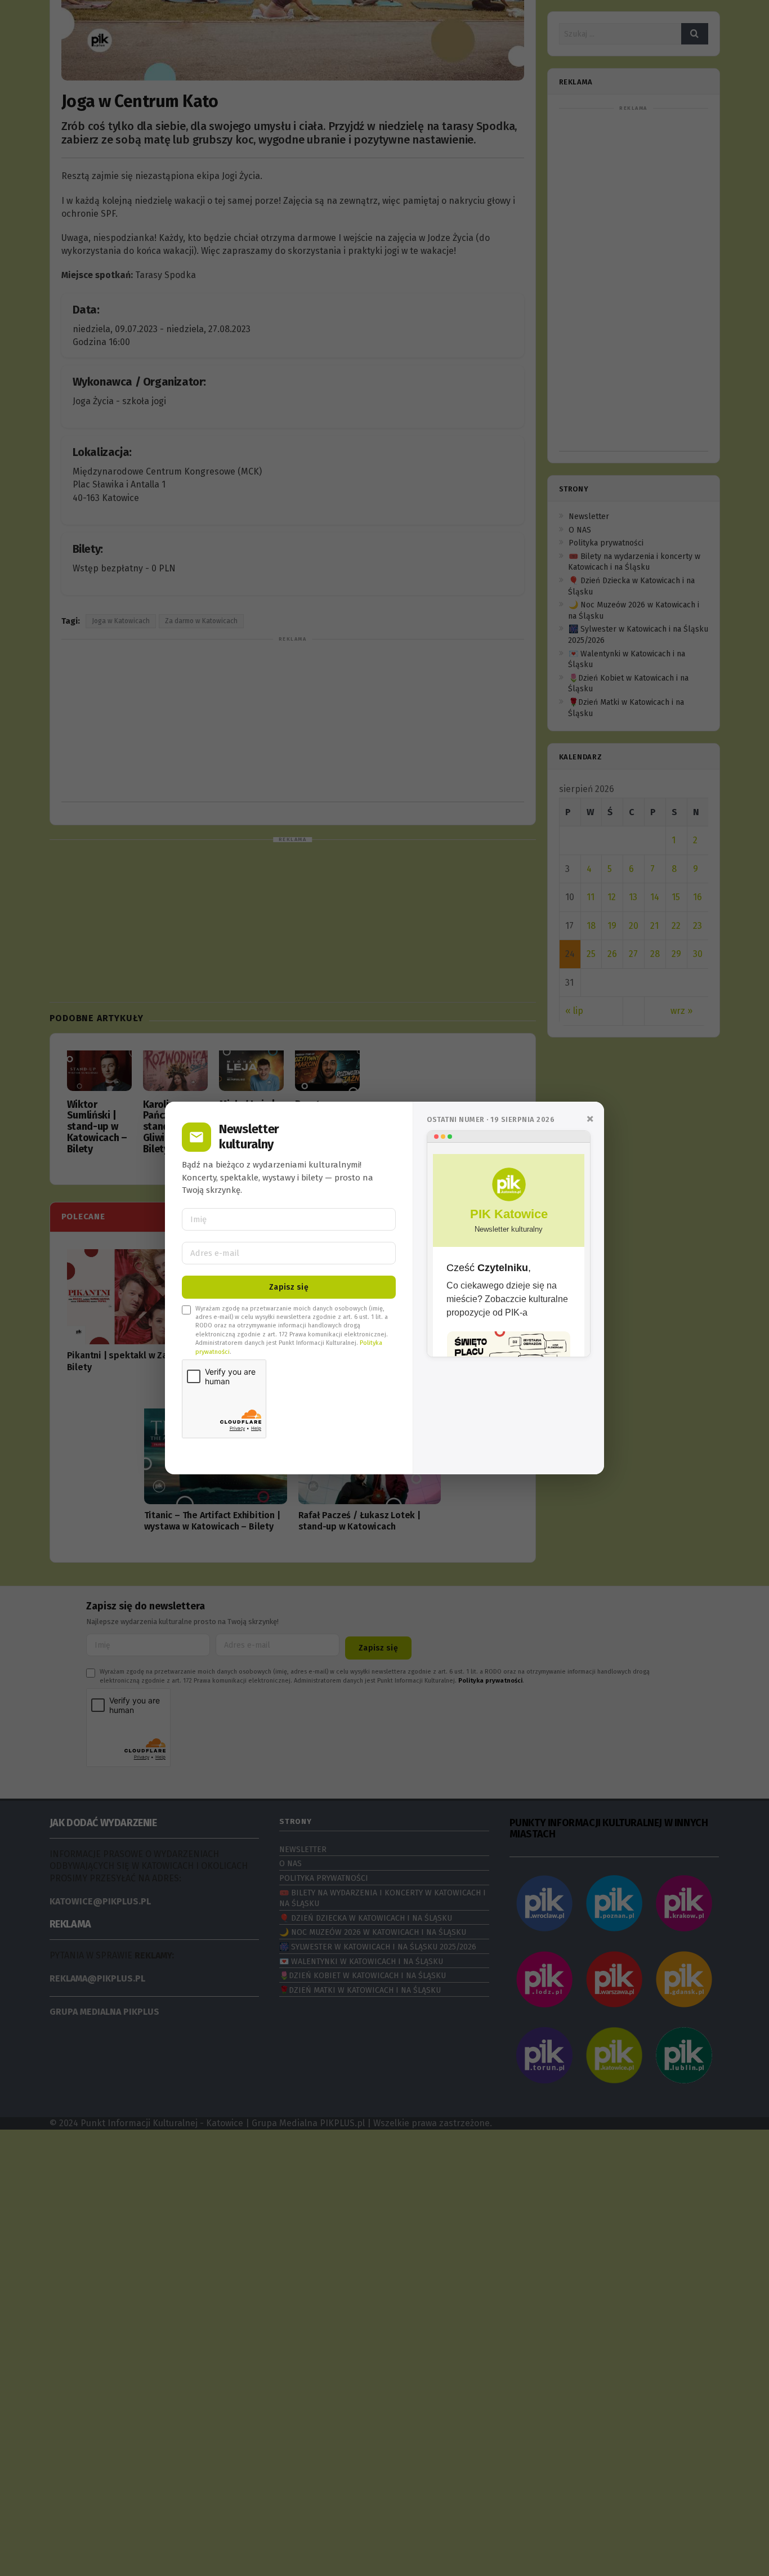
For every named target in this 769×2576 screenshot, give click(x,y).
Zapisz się (289, 1287)
